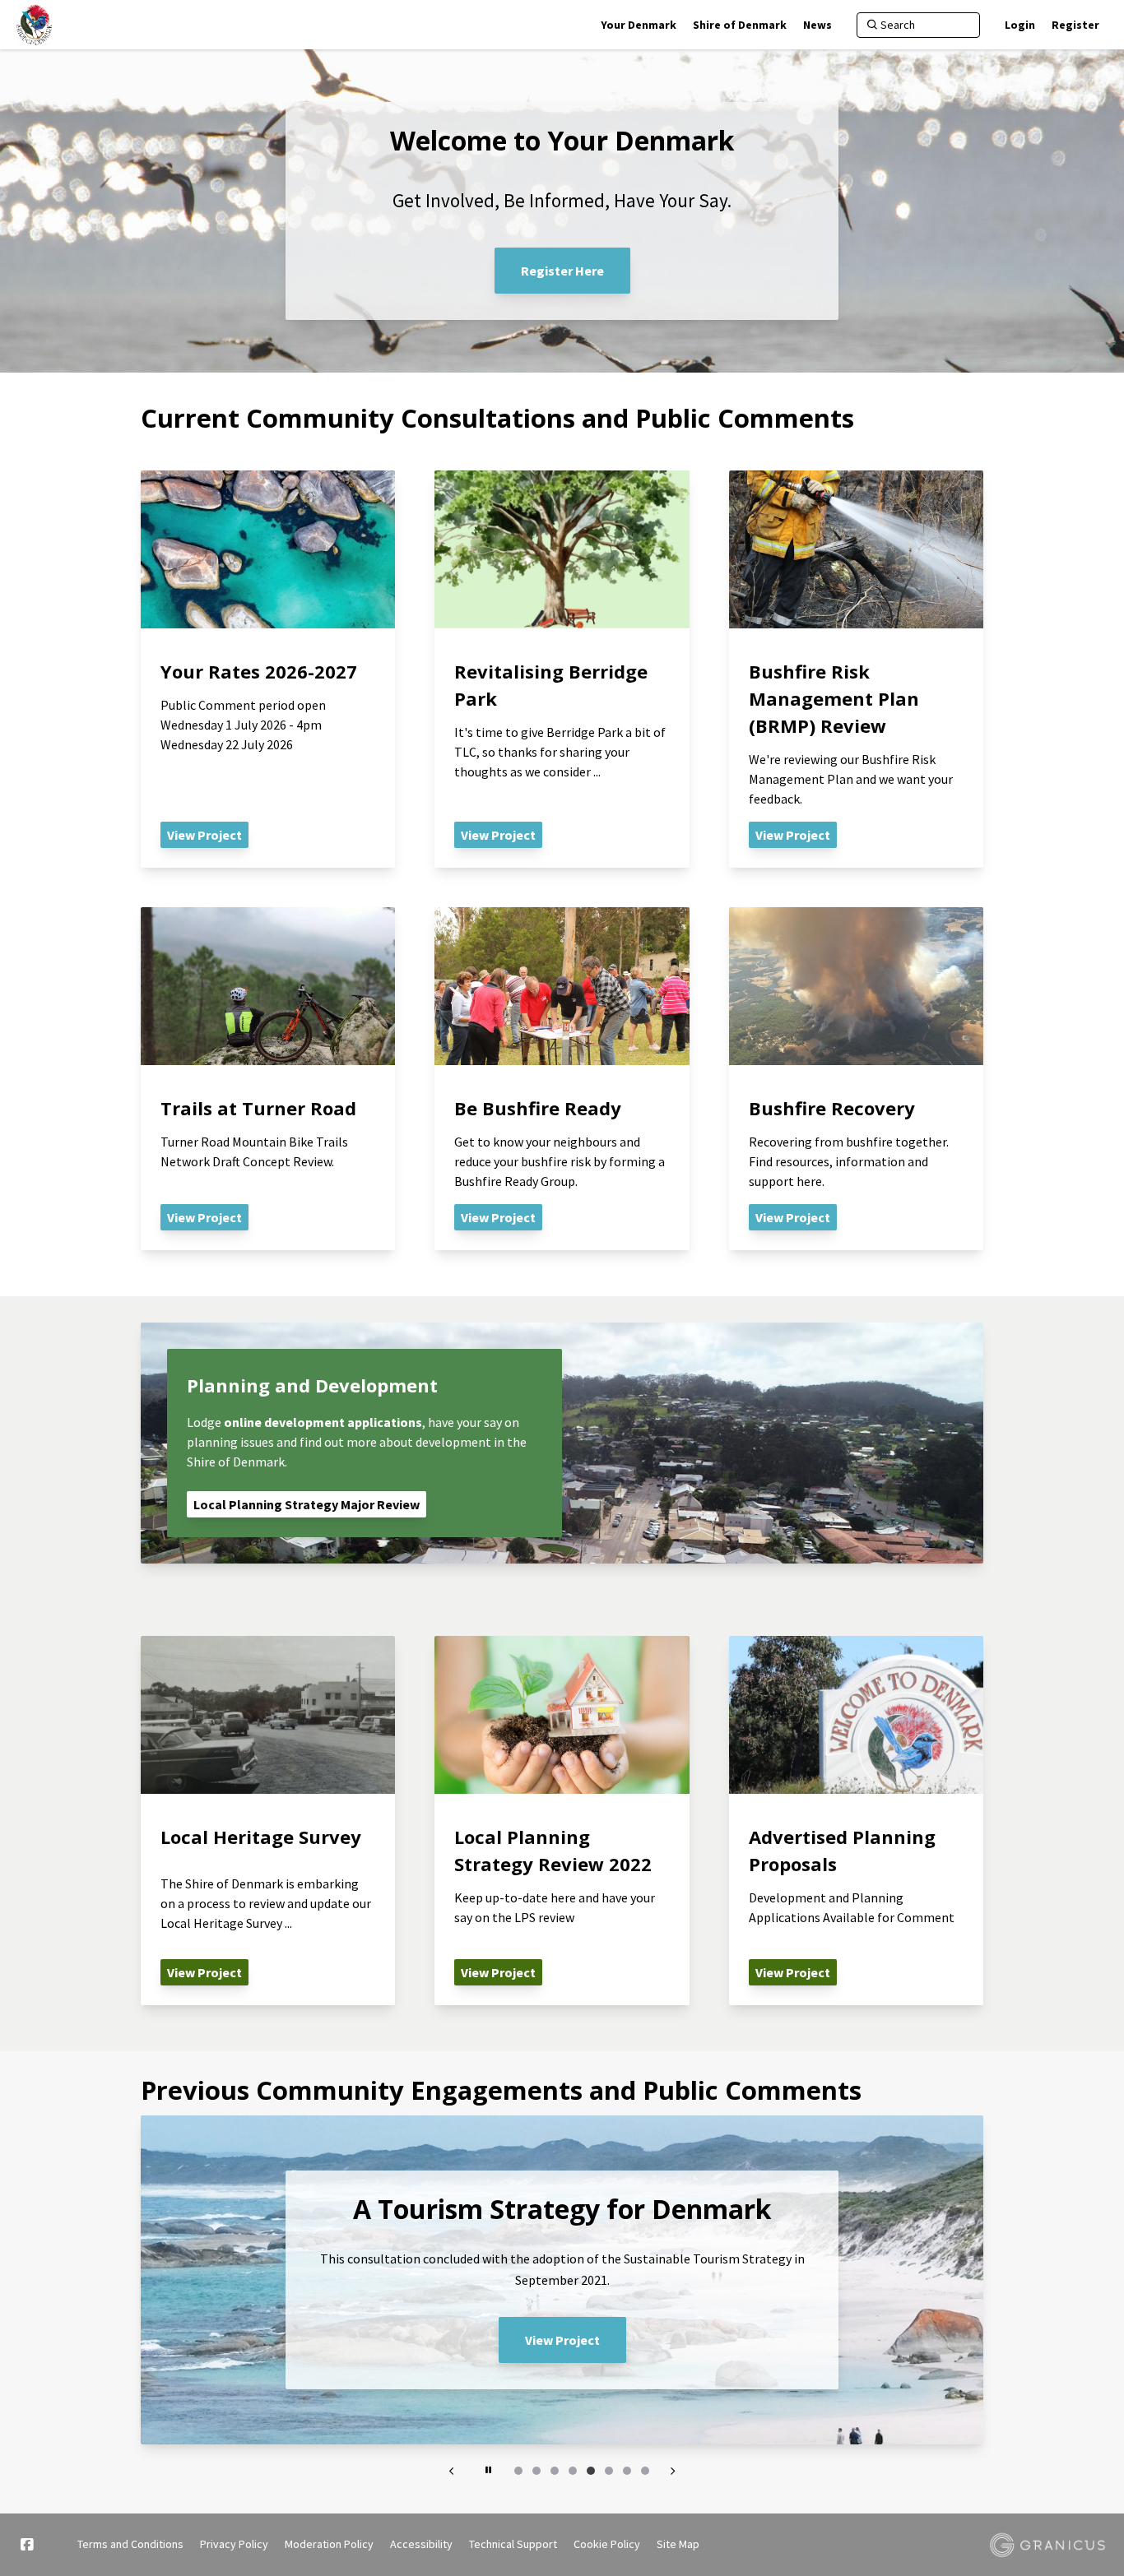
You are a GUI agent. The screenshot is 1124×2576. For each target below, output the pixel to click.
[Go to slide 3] (555, 2471)
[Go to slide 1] (518, 2471)
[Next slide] (672, 2471)
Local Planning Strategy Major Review (307, 1504)
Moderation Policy (329, 2544)
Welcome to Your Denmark (562, 141)
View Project (562, 2340)
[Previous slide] (452, 2471)
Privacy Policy (234, 2544)
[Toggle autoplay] (488, 2471)
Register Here (562, 271)
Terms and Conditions (130, 2544)
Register (1075, 25)
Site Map (678, 2544)
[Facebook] (26, 2545)
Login (1020, 25)
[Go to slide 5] (591, 2471)
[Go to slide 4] (573, 2471)
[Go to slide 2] (536, 2471)
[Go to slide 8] (645, 2471)
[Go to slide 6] (609, 2471)
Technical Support (513, 2544)
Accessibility (421, 2544)
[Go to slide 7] (627, 2471)
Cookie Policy (607, 2544)
